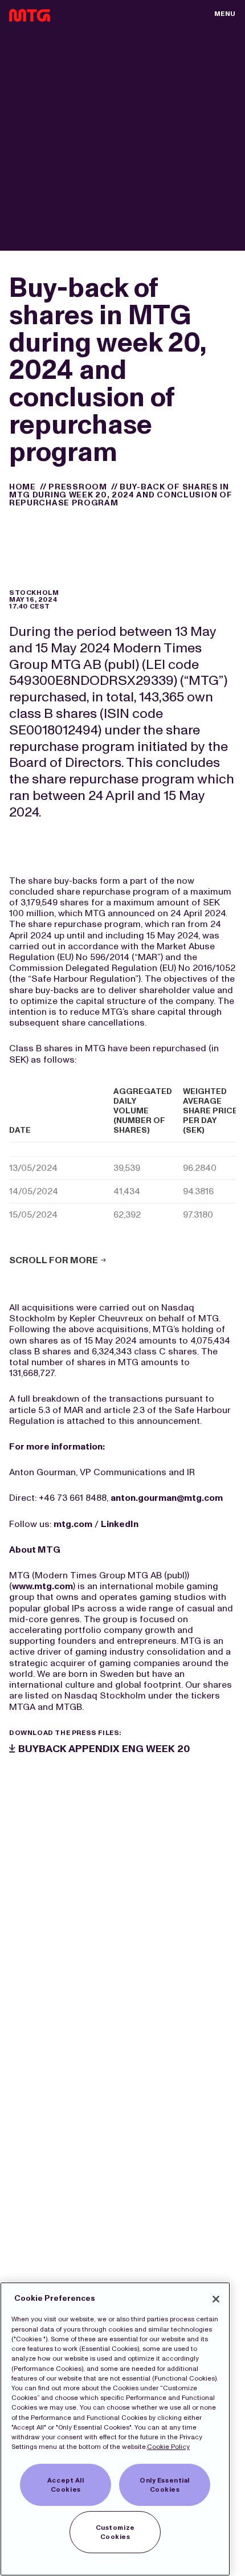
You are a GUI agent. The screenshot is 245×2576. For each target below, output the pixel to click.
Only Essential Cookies (165, 2485)
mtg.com (73, 1524)
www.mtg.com (42, 1586)
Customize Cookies (115, 2532)
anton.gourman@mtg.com (167, 1498)
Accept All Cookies (66, 2485)
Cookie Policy (168, 2447)
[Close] (216, 2299)
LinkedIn (120, 1524)
